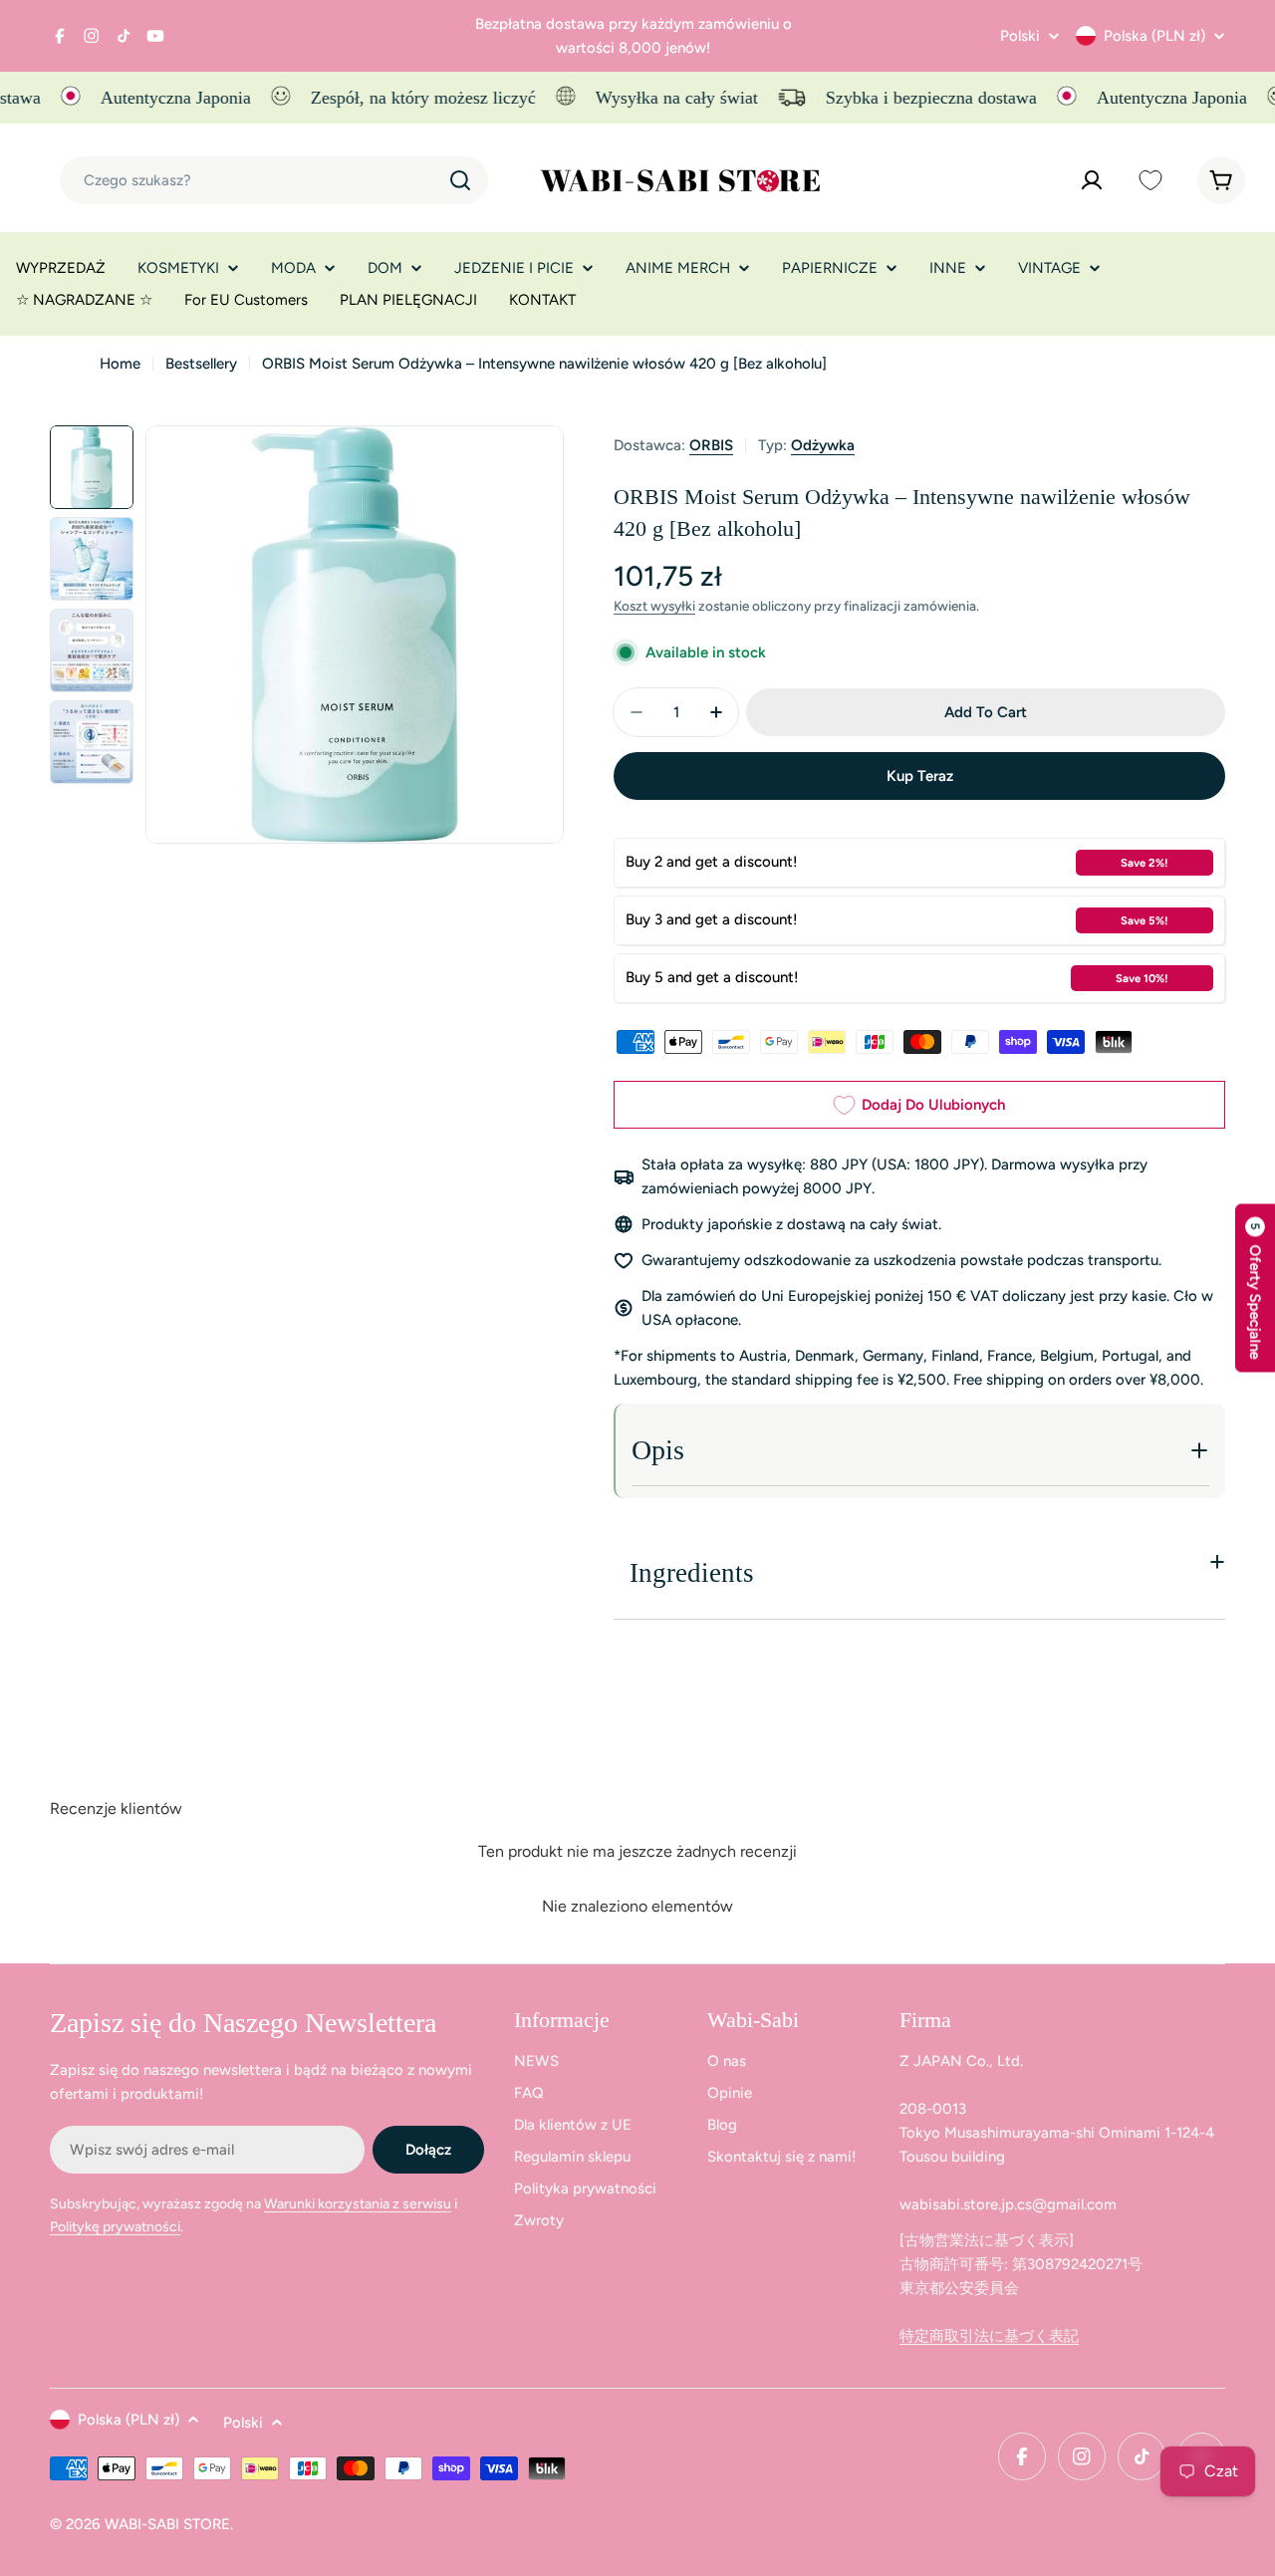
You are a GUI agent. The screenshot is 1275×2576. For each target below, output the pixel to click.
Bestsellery (201, 364)
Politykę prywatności (115, 2227)
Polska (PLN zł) (1154, 36)
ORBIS (711, 445)
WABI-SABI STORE (167, 2524)
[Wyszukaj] (460, 180)
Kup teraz (920, 776)
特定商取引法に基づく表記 (989, 2336)
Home (120, 364)
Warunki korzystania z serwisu (358, 2204)
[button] (1255, 1288)
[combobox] (274, 180)
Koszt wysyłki (654, 606)
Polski (1020, 36)
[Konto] (1092, 180)
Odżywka (823, 445)
